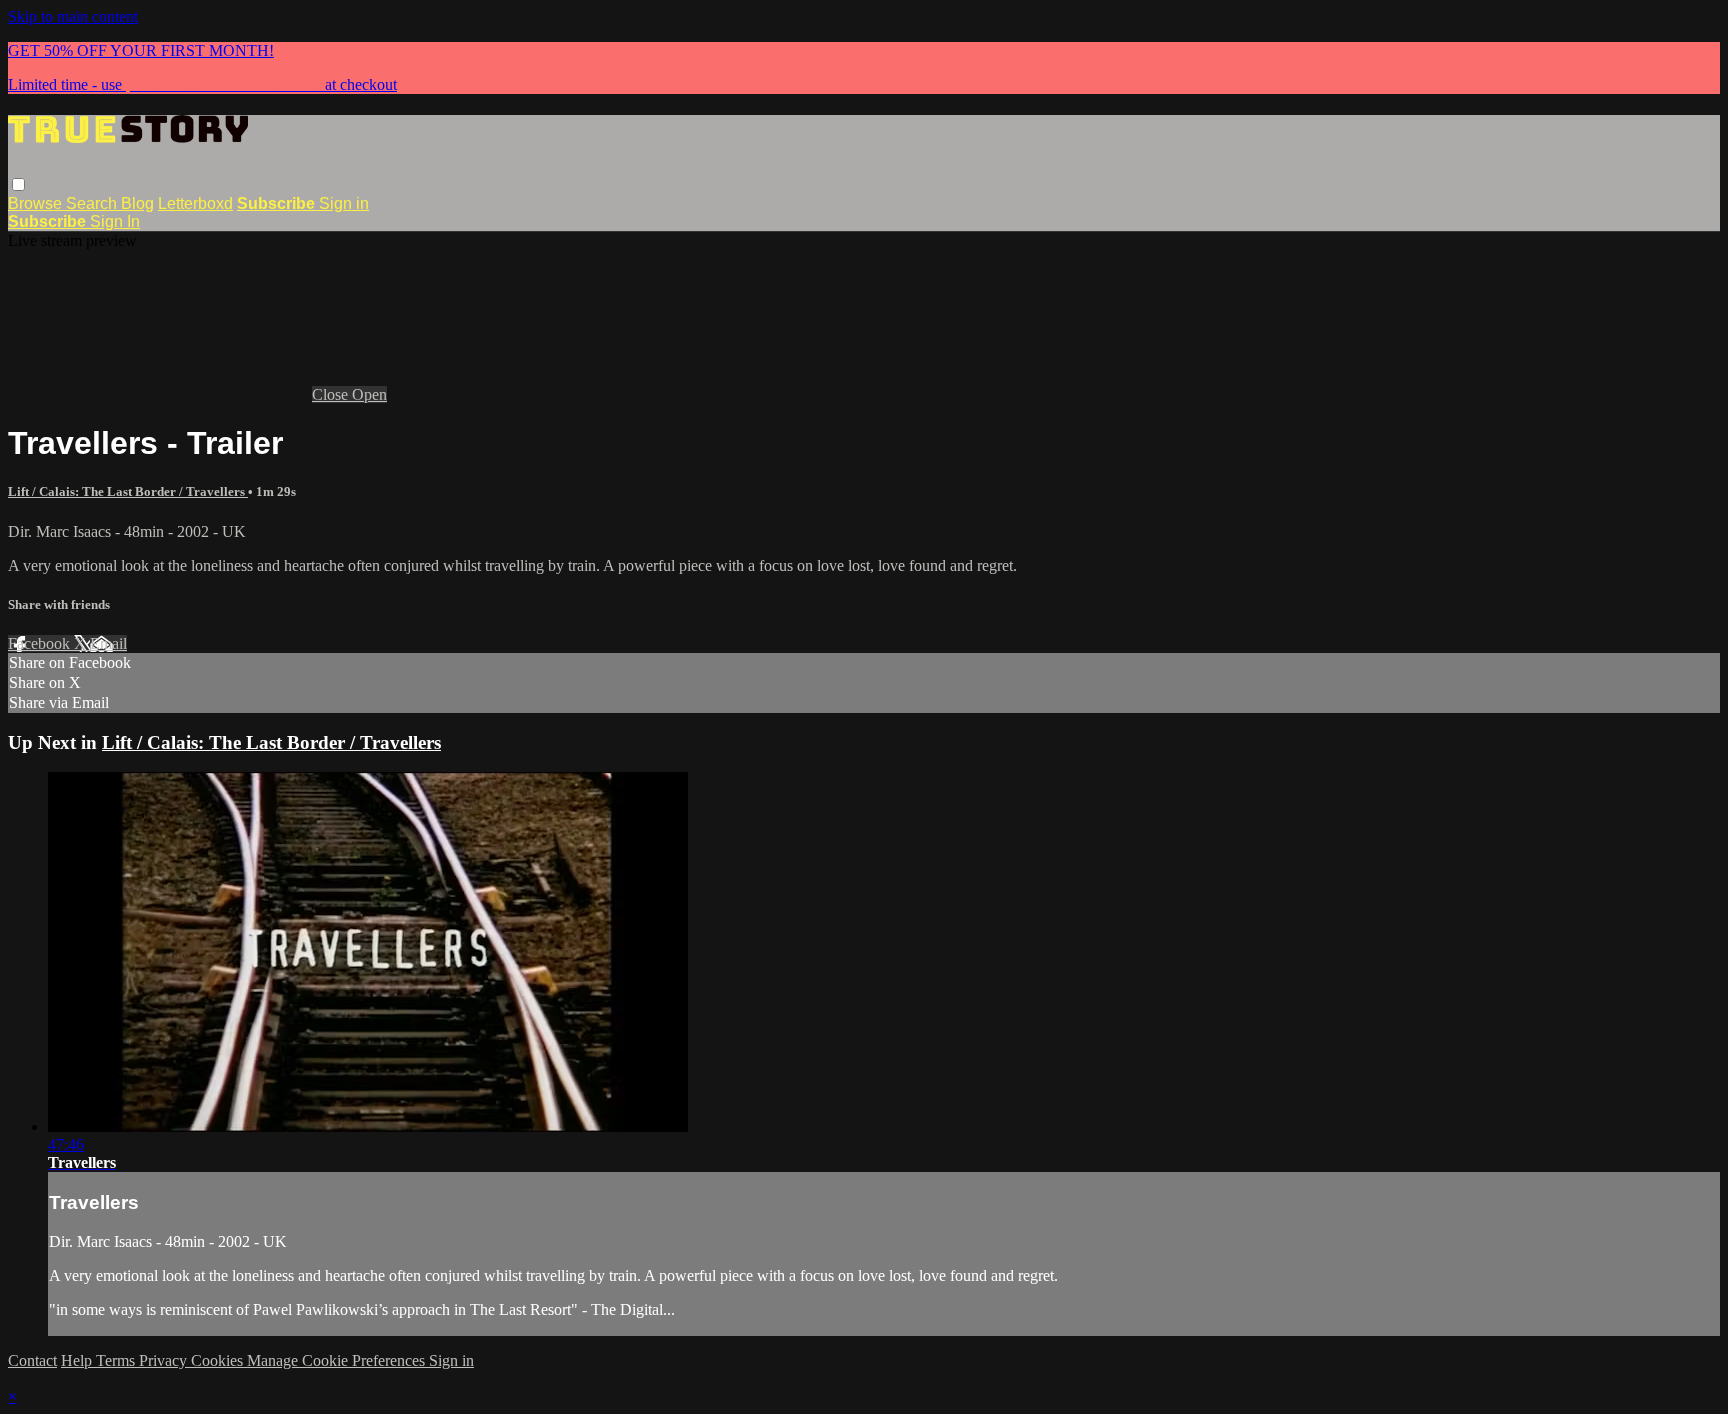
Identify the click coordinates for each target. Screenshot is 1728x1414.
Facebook (41, 643)
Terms (117, 1360)
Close (332, 394)
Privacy (165, 1360)
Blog (137, 203)
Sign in (344, 203)
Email (108, 643)
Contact (32, 1360)
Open (369, 394)
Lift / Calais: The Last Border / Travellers (128, 491)
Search (93, 203)
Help (78, 1360)
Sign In (115, 221)
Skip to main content (73, 16)
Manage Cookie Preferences (338, 1360)
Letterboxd (195, 203)
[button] (18, 184)
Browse (37, 203)
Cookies (219, 1360)
